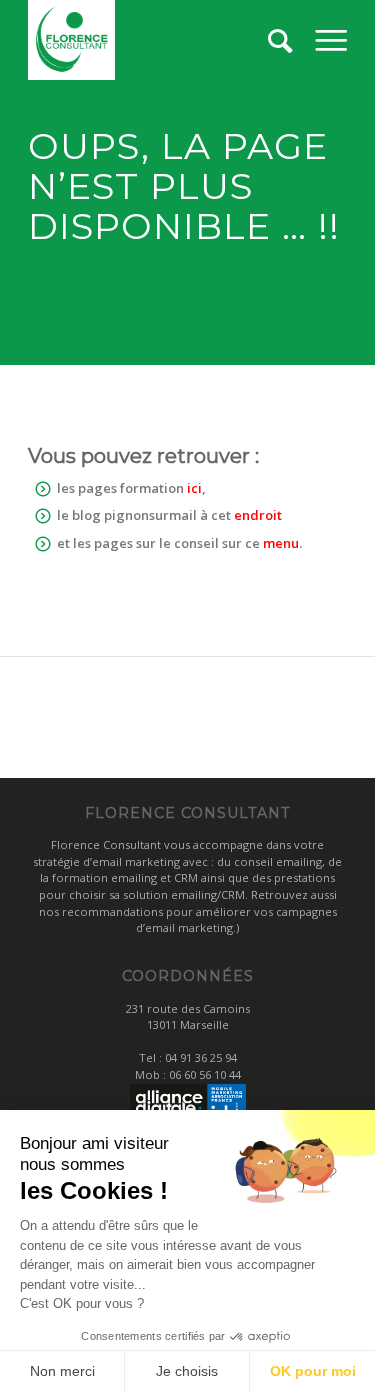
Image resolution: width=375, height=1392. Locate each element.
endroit (258, 515)
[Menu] (331, 40)
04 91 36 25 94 (201, 1057)
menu (281, 543)
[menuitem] (331, 40)
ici (194, 488)
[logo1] (155, 40)
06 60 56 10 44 (205, 1074)
